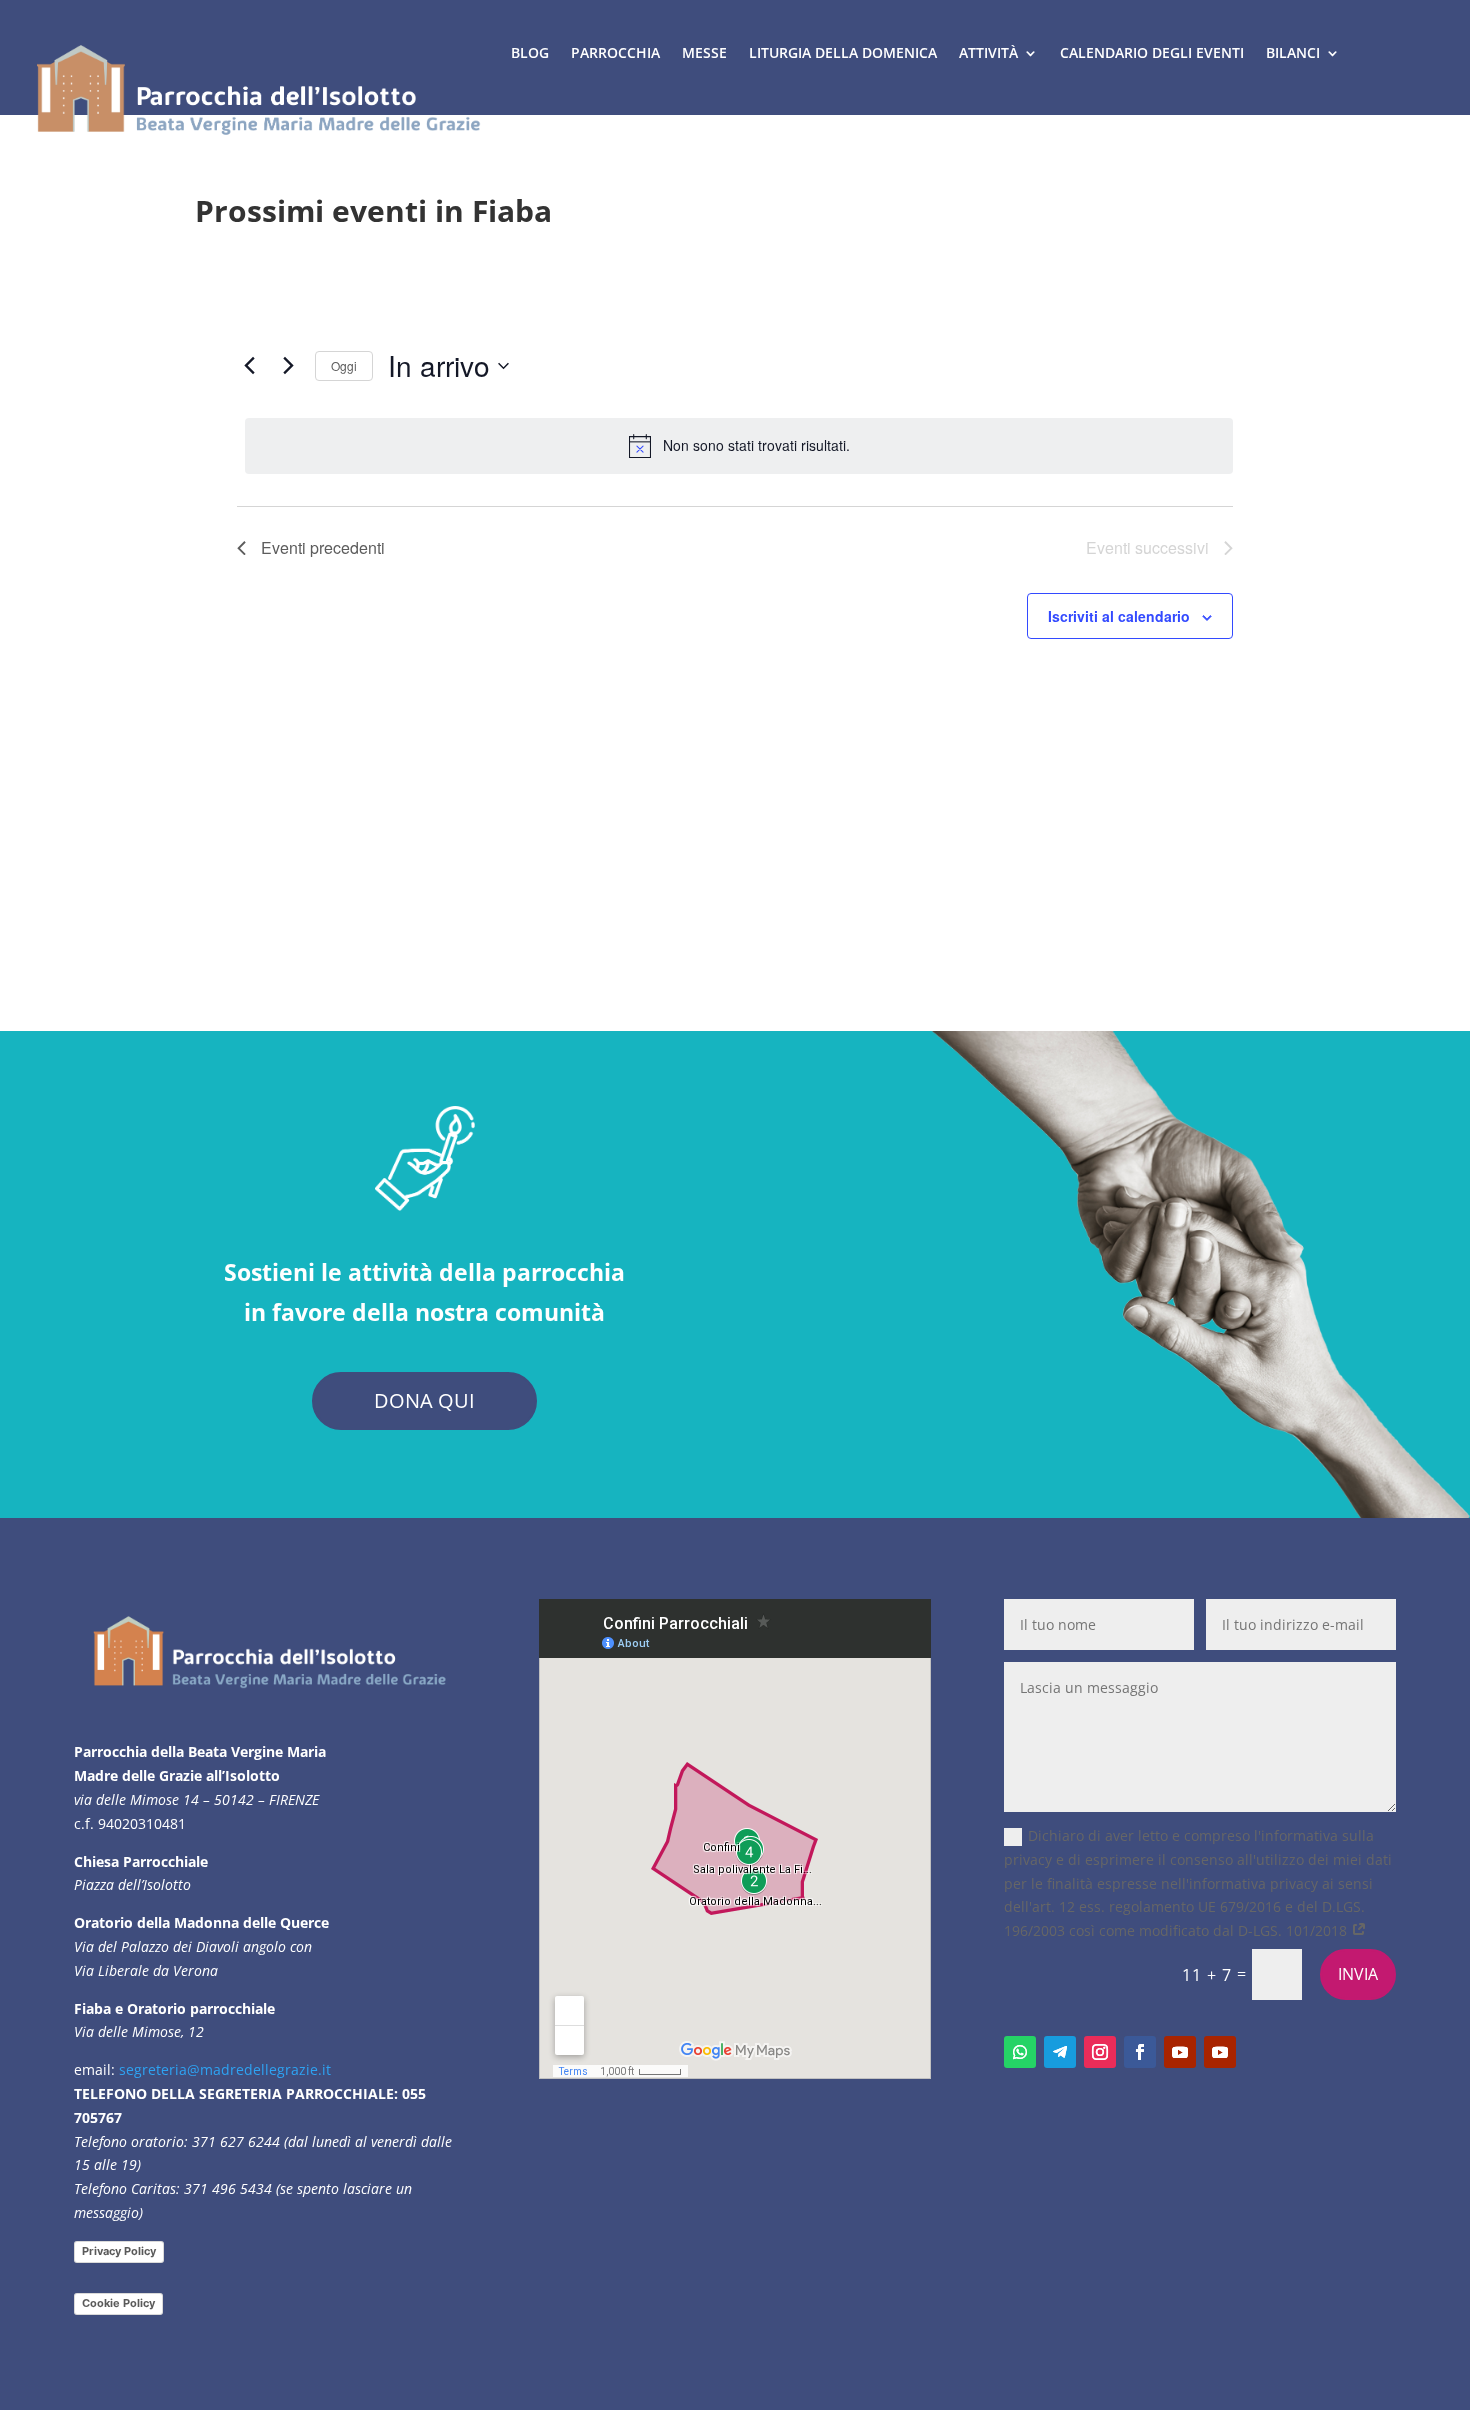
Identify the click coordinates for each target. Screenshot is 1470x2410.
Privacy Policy (119, 2251)
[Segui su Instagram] (1100, 2052)
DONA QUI (424, 1400)
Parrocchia (615, 52)
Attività (988, 52)
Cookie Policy (118, 2303)
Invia (1358, 1974)
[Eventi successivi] (288, 366)
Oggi (344, 365)
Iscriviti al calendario (1119, 616)
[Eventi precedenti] (249, 366)
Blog (530, 52)
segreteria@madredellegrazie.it (225, 2069)
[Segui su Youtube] (1180, 2052)
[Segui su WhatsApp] (1020, 2052)
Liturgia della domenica (843, 52)
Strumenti (550, 128)
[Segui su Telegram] (1060, 2052)
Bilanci (1293, 52)
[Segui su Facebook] (1140, 2052)
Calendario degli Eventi (1152, 52)
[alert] (739, 446)
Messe (704, 52)
